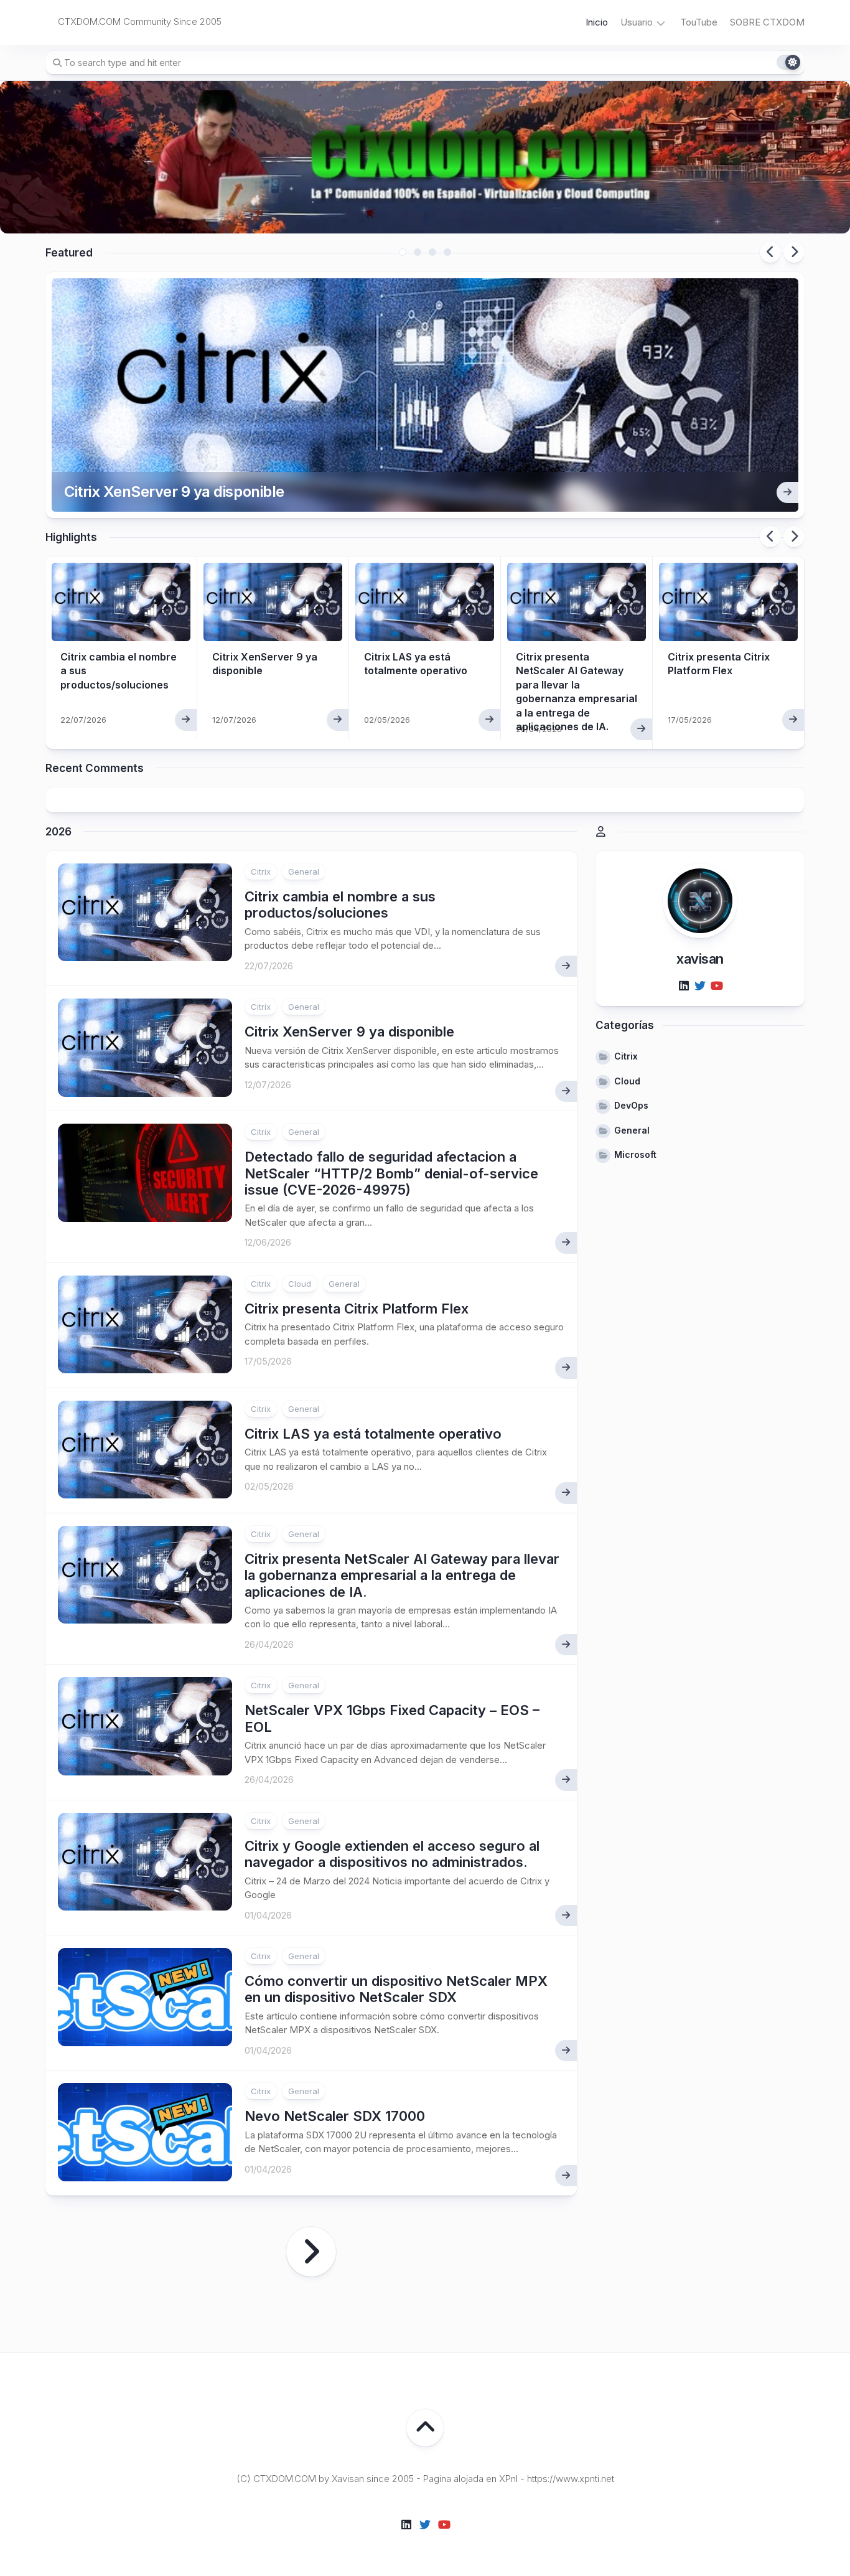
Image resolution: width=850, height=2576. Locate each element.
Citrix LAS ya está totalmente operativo (373, 1434)
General (304, 872)
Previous (770, 252)
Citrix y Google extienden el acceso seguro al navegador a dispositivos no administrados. (392, 1854)
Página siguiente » (311, 2252)
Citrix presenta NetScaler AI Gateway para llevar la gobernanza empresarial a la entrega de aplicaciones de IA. (402, 1575)
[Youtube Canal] (716, 985)
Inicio (597, 22)
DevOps (631, 1105)
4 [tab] (447, 252)
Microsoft (635, 1154)
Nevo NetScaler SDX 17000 (335, 2116)
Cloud (300, 1284)
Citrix (261, 872)
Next (794, 252)
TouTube (699, 22)
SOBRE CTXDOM (767, 22)
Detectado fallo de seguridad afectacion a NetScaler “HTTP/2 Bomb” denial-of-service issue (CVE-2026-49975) (391, 1173)
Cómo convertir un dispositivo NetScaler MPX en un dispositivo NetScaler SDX (396, 1989)
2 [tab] (418, 252)
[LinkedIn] (684, 985)
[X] (700, 985)
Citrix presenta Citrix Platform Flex (357, 1309)
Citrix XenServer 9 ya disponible (174, 491)
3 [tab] (432, 252)
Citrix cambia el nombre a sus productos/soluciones (340, 905)
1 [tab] (403, 252)
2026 (58, 832)
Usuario (637, 22)
